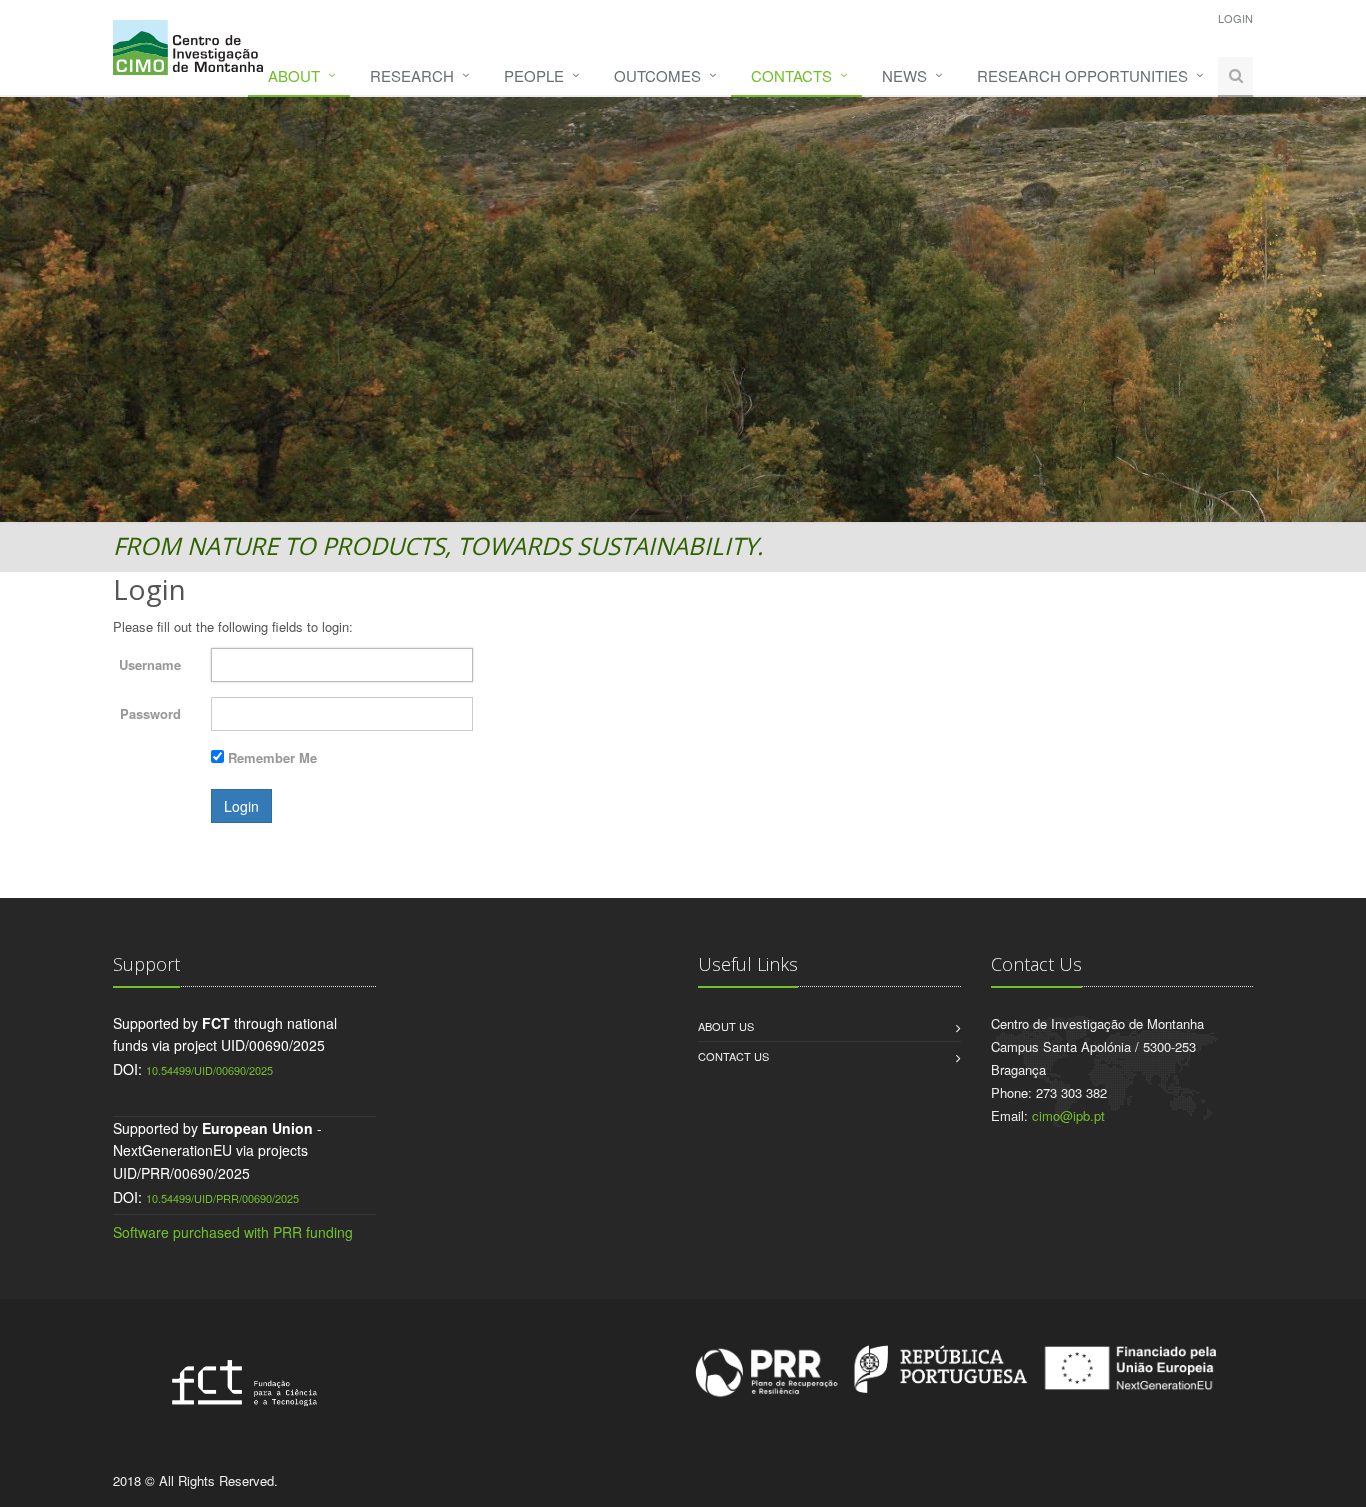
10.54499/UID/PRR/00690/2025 (222, 1198)
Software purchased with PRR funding (233, 1232)
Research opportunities (1082, 75)
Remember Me (272, 757)
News (904, 75)
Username (150, 664)
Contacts (791, 75)
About (294, 75)
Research (412, 75)
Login (1235, 18)
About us (726, 1026)
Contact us (733, 1056)
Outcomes (657, 75)
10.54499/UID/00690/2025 (209, 1070)
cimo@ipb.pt (1068, 1115)
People (534, 75)
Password (150, 713)
